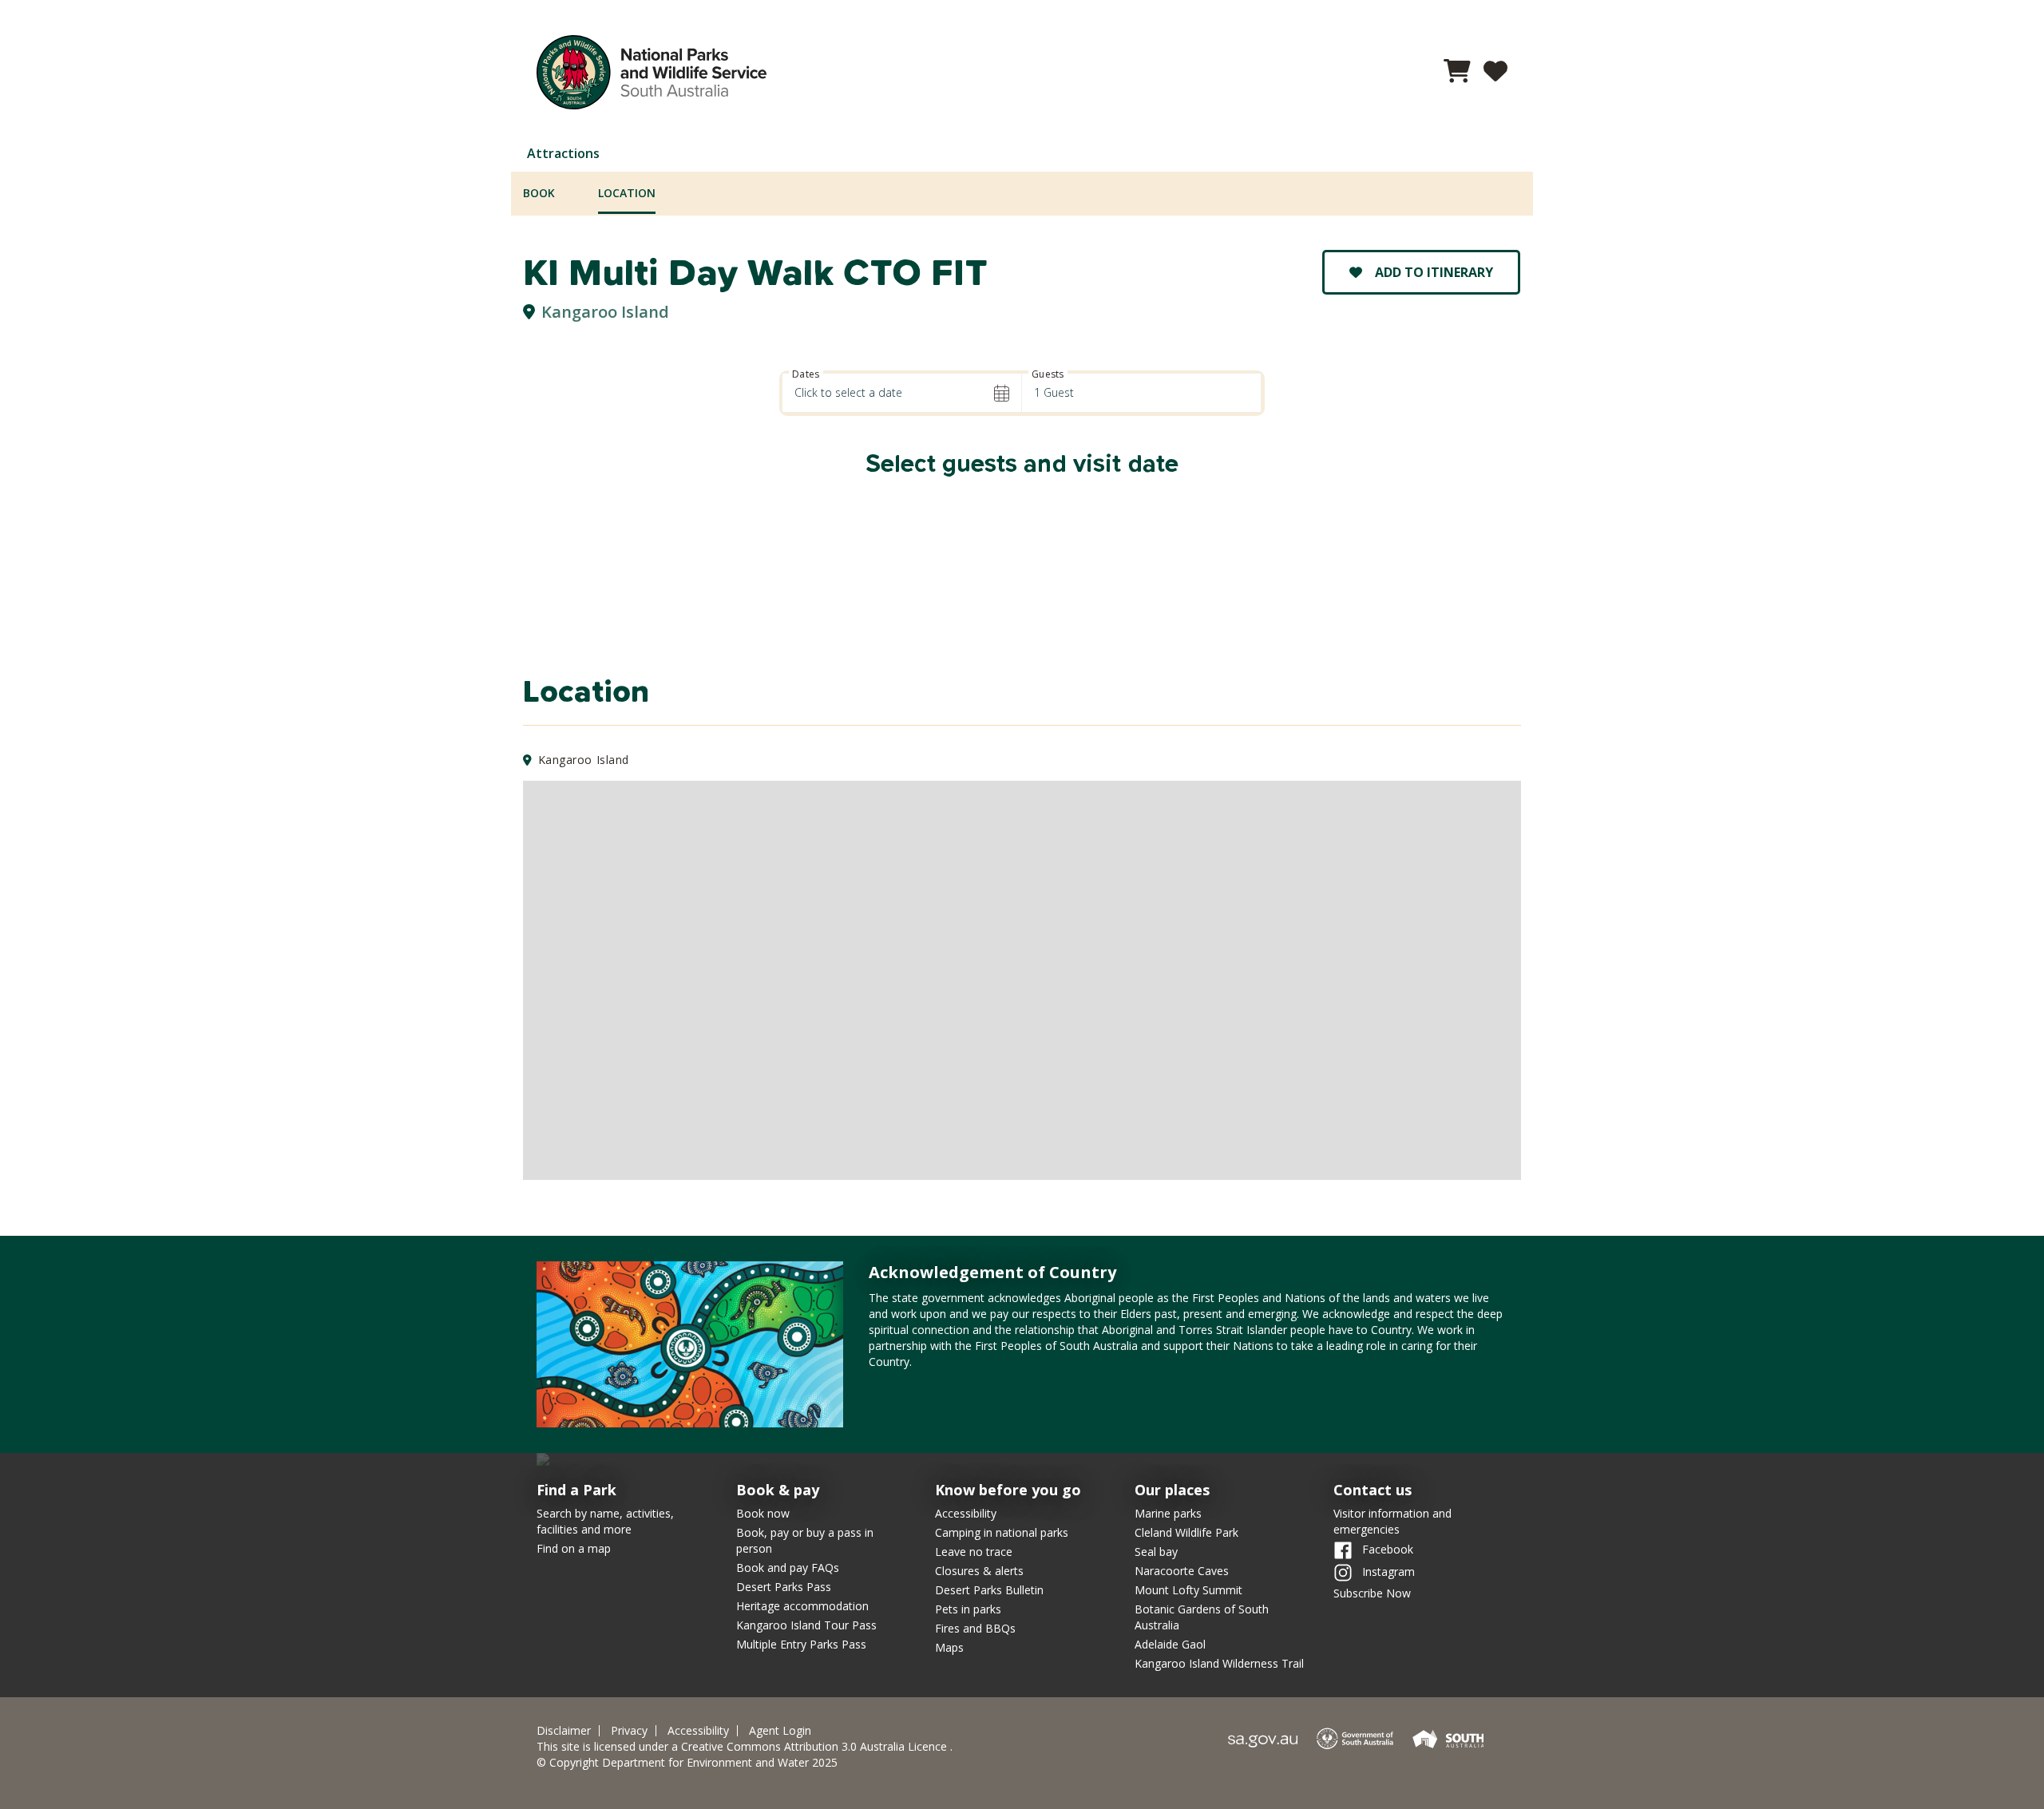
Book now (763, 1513)
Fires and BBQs (975, 1628)
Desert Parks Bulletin (989, 1590)
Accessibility (966, 1513)
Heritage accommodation (802, 1606)
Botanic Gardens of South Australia (1202, 1617)
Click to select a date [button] (848, 392)
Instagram (1387, 1571)
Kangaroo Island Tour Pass (806, 1625)
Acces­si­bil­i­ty (698, 1731)
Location (627, 193)
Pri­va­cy (629, 1731)
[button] (1457, 75)
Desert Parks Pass (784, 1587)
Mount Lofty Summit (1188, 1590)
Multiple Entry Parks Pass (801, 1644)
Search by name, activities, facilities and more (605, 1521)
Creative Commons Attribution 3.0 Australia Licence (816, 1746)
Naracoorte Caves (1182, 1571)
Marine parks (1168, 1513)
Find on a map (574, 1548)
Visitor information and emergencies (1392, 1521)
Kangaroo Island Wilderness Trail (1219, 1663)
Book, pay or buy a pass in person (805, 1540)
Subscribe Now (1372, 1593)
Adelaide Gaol (1170, 1644)
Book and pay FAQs (788, 1568)
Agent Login (780, 1731)
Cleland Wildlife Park (1186, 1532)
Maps (949, 1647)
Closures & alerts (979, 1571)
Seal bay (1156, 1552)
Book (539, 193)
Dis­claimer (564, 1731)
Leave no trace (974, 1552)
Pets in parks (968, 1609)
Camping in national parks (1002, 1532)
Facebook (1386, 1549)
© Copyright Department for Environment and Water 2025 (687, 1762)
